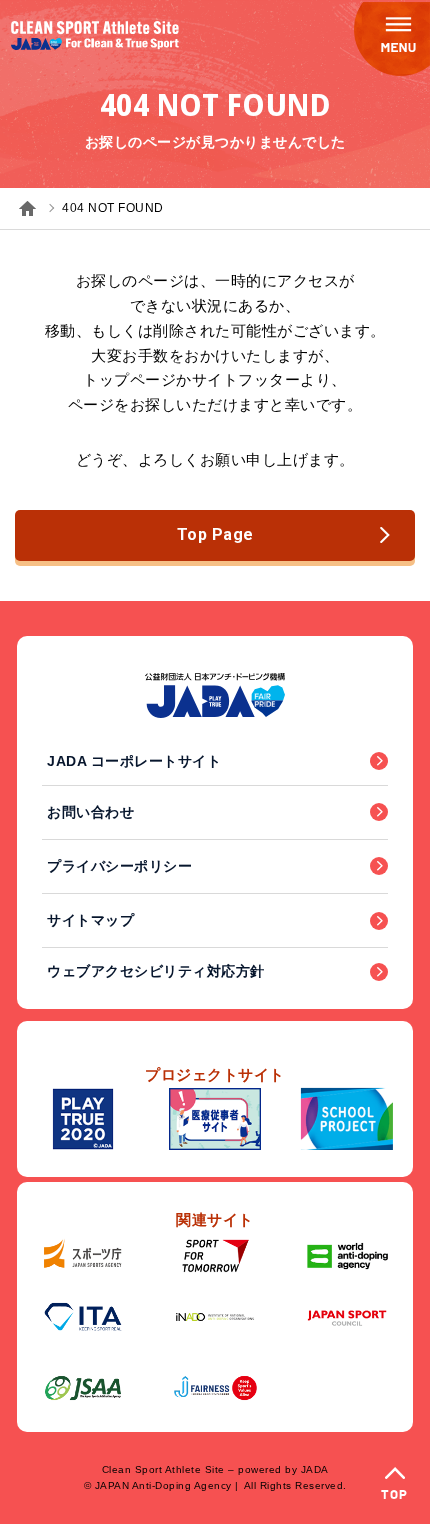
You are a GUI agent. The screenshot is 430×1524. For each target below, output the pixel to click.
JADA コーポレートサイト (134, 761)
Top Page (215, 534)
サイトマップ (90, 920)
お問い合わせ (90, 812)
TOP (394, 1495)
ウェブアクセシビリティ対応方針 (156, 971)
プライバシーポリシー (119, 866)
